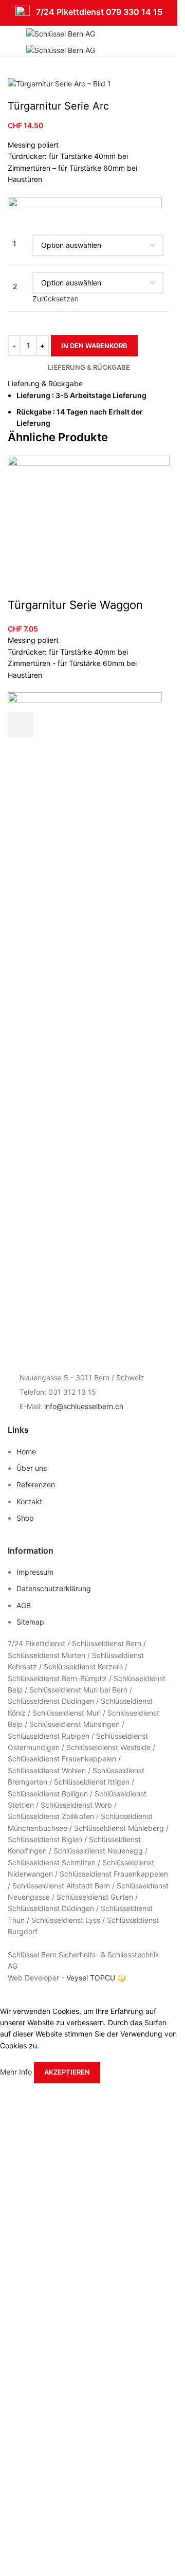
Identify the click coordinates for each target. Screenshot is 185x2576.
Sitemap (30, 1622)
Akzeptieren (67, 2072)
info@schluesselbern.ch (84, 1406)
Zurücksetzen (55, 299)
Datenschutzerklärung (54, 1588)
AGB (24, 1605)
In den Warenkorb (94, 346)
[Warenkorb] (170, 41)
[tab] (89, 367)
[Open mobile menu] (12, 41)
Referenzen (36, 1484)
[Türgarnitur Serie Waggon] (89, 525)
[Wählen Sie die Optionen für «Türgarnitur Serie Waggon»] (21, 725)
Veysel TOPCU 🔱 (96, 1978)
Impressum (36, 1572)
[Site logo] (61, 33)
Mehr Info (17, 2072)
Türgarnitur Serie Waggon (75, 605)
